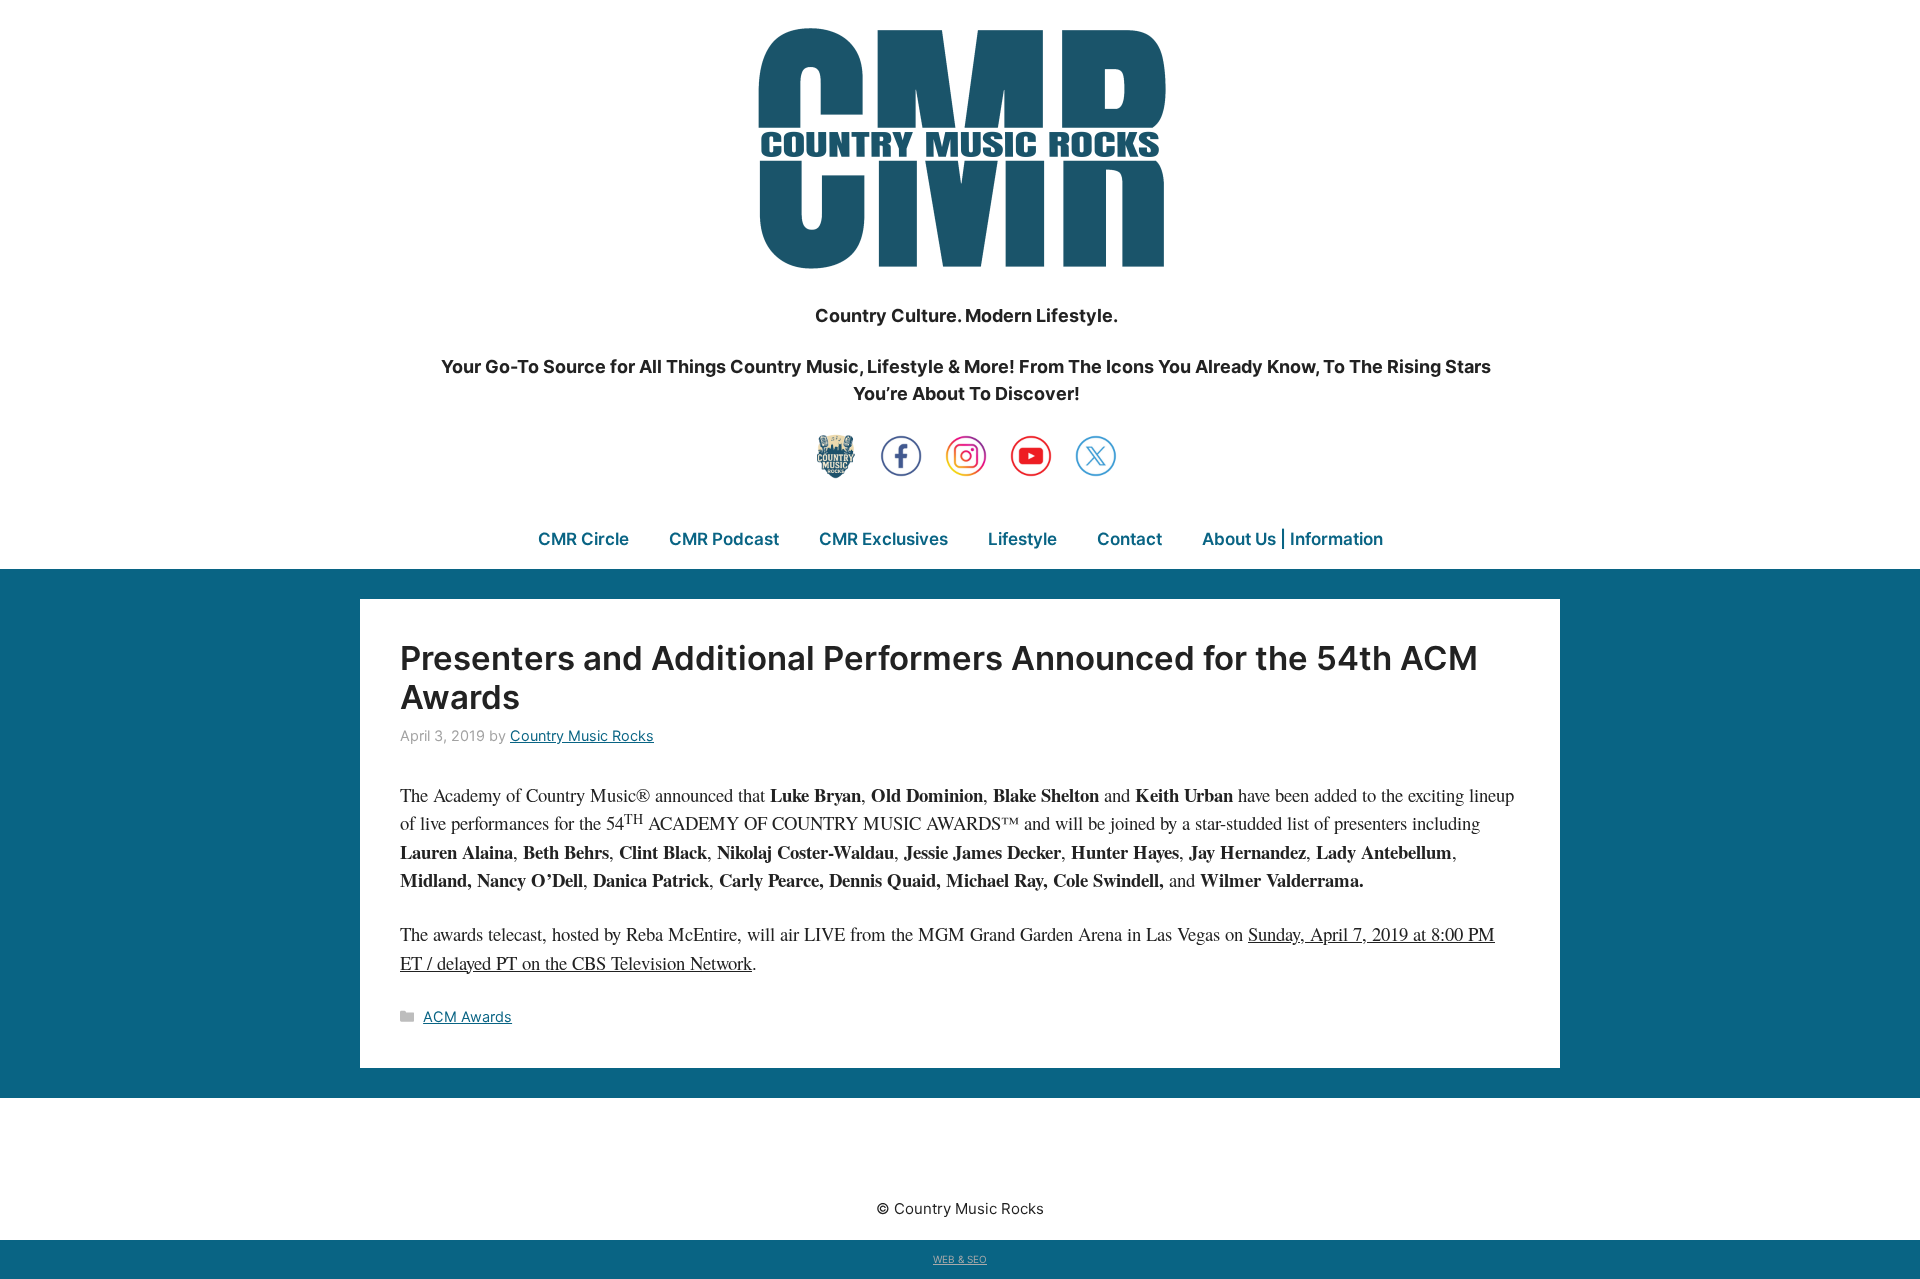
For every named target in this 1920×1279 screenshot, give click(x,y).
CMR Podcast (724, 539)
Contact (1129, 539)
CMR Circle (583, 539)
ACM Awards (467, 1016)
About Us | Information (1292, 539)
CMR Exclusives (883, 539)
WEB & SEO (960, 1259)
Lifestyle (1022, 539)
